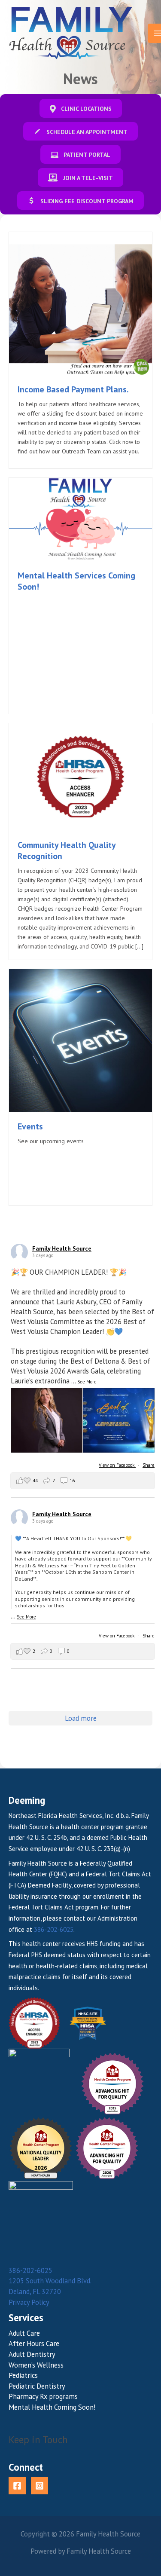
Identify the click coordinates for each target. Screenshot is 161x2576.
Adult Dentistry (32, 2354)
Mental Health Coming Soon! (52, 2407)
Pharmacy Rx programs (43, 2396)
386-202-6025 (54, 1929)
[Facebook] (17, 2486)
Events (30, 1126)
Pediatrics (23, 2375)
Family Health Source (62, 1248)
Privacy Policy (29, 2302)
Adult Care (24, 2333)
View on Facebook (117, 1465)
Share (149, 1465)
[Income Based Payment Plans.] (80, 303)
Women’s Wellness (36, 2365)
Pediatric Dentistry (37, 2386)
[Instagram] (39, 2486)
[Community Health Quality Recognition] (80, 776)
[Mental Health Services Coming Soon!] (80, 519)
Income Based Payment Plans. (73, 389)
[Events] (80, 1040)
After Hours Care (34, 2343)
